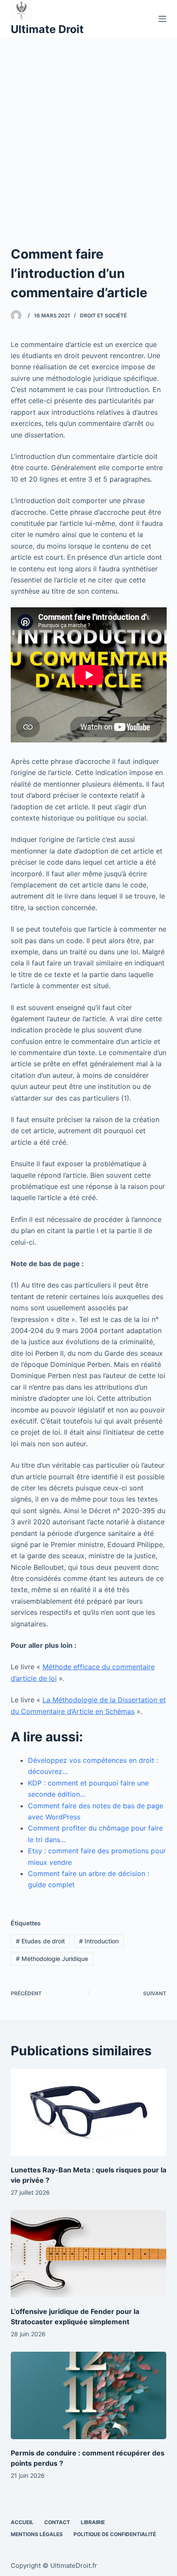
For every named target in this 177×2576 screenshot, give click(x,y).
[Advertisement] (88, 130)
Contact (57, 2522)
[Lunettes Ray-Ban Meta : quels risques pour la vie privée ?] (89, 2112)
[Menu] (162, 19)
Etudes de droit (40, 1941)
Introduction (99, 1941)
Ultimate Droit (47, 29)
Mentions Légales (37, 2534)
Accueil (22, 2522)
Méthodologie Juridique (52, 1959)
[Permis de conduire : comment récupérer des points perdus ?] (89, 2395)
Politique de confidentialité (115, 2534)
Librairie (93, 2522)
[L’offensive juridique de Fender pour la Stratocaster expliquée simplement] (89, 2254)
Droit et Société (103, 315)
